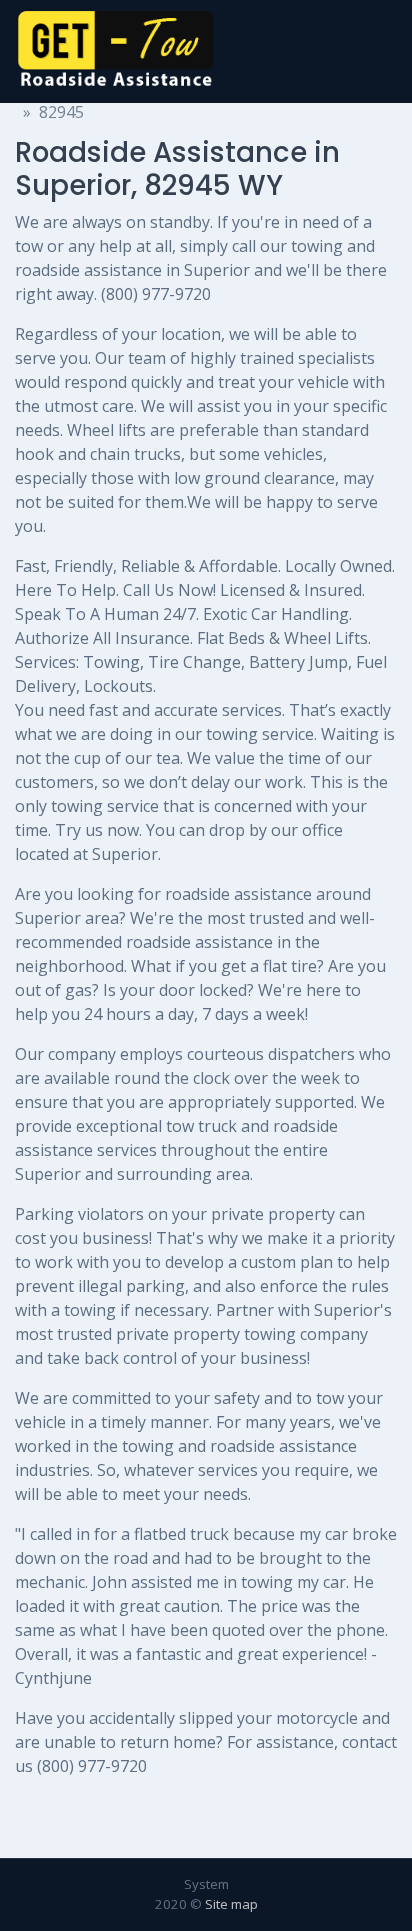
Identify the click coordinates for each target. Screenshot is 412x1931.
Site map (231, 1904)
